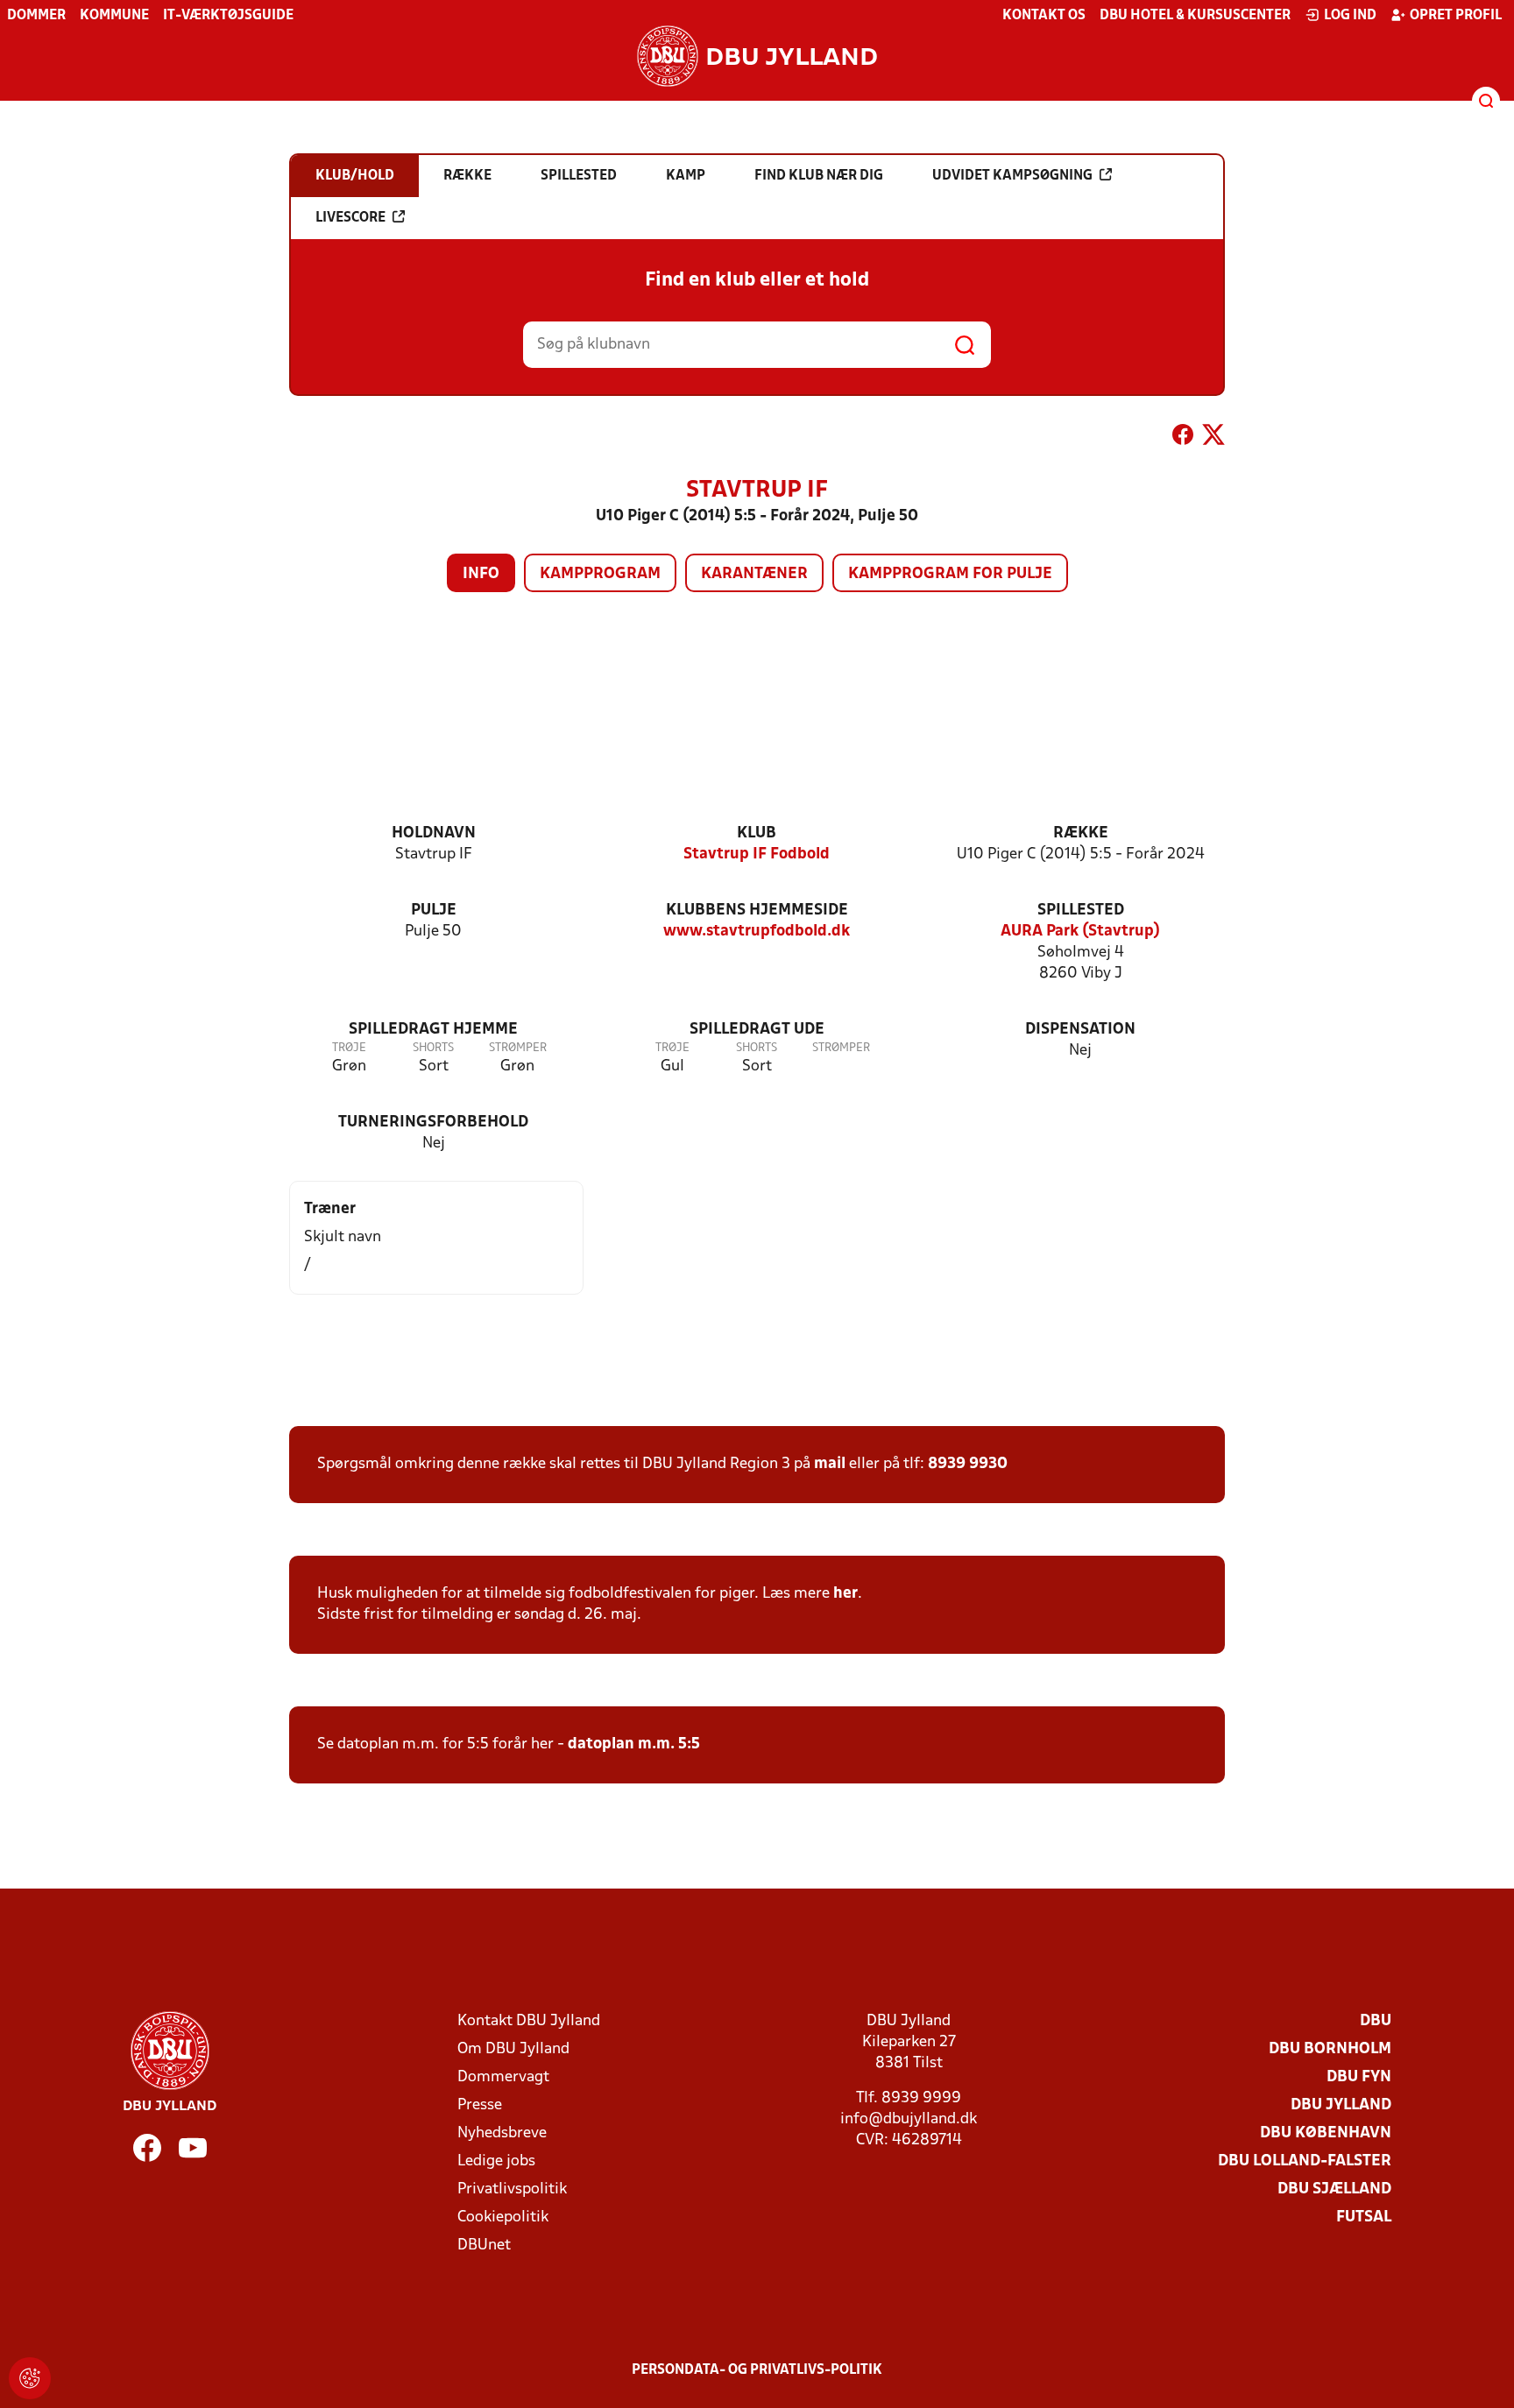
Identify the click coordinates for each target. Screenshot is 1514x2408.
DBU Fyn (1359, 2077)
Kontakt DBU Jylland (529, 2021)
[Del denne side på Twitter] (1213, 438)
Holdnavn (434, 833)
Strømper (518, 1048)
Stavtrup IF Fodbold (757, 854)
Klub (757, 833)
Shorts (433, 1048)
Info (481, 574)
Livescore (350, 218)
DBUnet (484, 2246)
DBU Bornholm (1330, 2049)
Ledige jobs (496, 2161)
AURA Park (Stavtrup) (1080, 932)
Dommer (36, 16)
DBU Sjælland (1334, 2189)
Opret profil (1456, 16)
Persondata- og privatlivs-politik (757, 2370)
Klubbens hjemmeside (757, 911)
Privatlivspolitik (512, 2189)
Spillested (1081, 911)
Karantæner (754, 574)
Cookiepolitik (503, 2217)
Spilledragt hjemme (433, 1030)
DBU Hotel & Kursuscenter (1195, 16)
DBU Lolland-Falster (1305, 2161)
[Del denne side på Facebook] (1183, 438)
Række (1081, 833)
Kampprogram (600, 574)
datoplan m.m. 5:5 (634, 1744)
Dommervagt (503, 2077)
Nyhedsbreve (502, 2133)
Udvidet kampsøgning (1012, 176)
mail (830, 1464)
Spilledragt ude (757, 1030)
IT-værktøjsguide (228, 16)
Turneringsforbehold (433, 1123)
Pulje (434, 911)
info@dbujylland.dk (909, 2119)
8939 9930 (968, 1464)
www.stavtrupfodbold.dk (757, 932)
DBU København (1326, 2133)
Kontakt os (1044, 16)
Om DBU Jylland (513, 2049)
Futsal (1364, 2217)
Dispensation (1080, 1030)
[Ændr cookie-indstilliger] (30, 2378)
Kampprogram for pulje (950, 574)
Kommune (114, 16)
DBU (1376, 2021)
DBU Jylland (1341, 2105)
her (845, 1594)
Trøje (349, 1048)
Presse (480, 2105)
